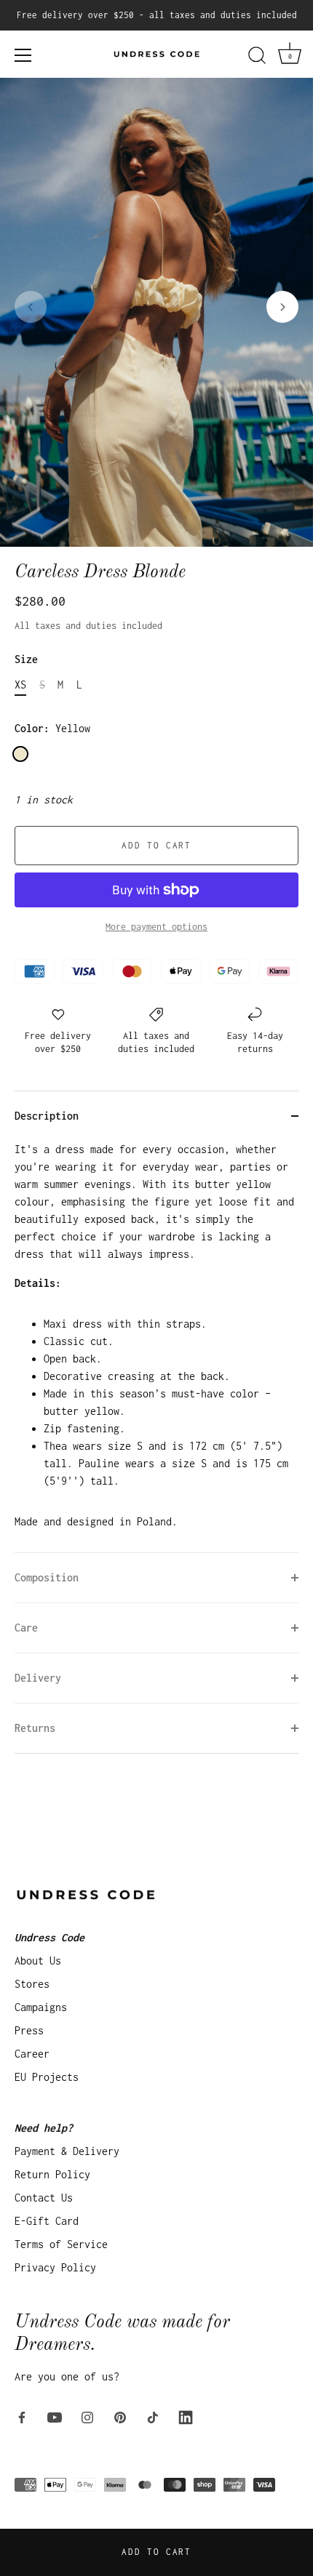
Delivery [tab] (38, 1678)
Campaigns (41, 2007)
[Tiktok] (153, 2416)
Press (29, 2030)
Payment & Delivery (67, 2151)
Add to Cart (156, 2552)
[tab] (156, 1347)
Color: (52, 728)
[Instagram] (87, 2416)
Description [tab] (47, 1116)
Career (32, 2054)
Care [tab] (26, 1628)
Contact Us (44, 2198)
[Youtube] (55, 2416)
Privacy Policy (55, 2267)
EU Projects (47, 2077)
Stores (32, 1984)
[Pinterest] (120, 2416)
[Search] (257, 57)
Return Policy (52, 2174)
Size (26, 659)
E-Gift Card (47, 2221)
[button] (31, 307)
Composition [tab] (47, 1577)
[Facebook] (22, 2416)
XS (20, 685)
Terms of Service (61, 2244)
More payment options (156, 927)
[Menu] (23, 55)
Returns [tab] (35, 1728)
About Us (38, 1961)
